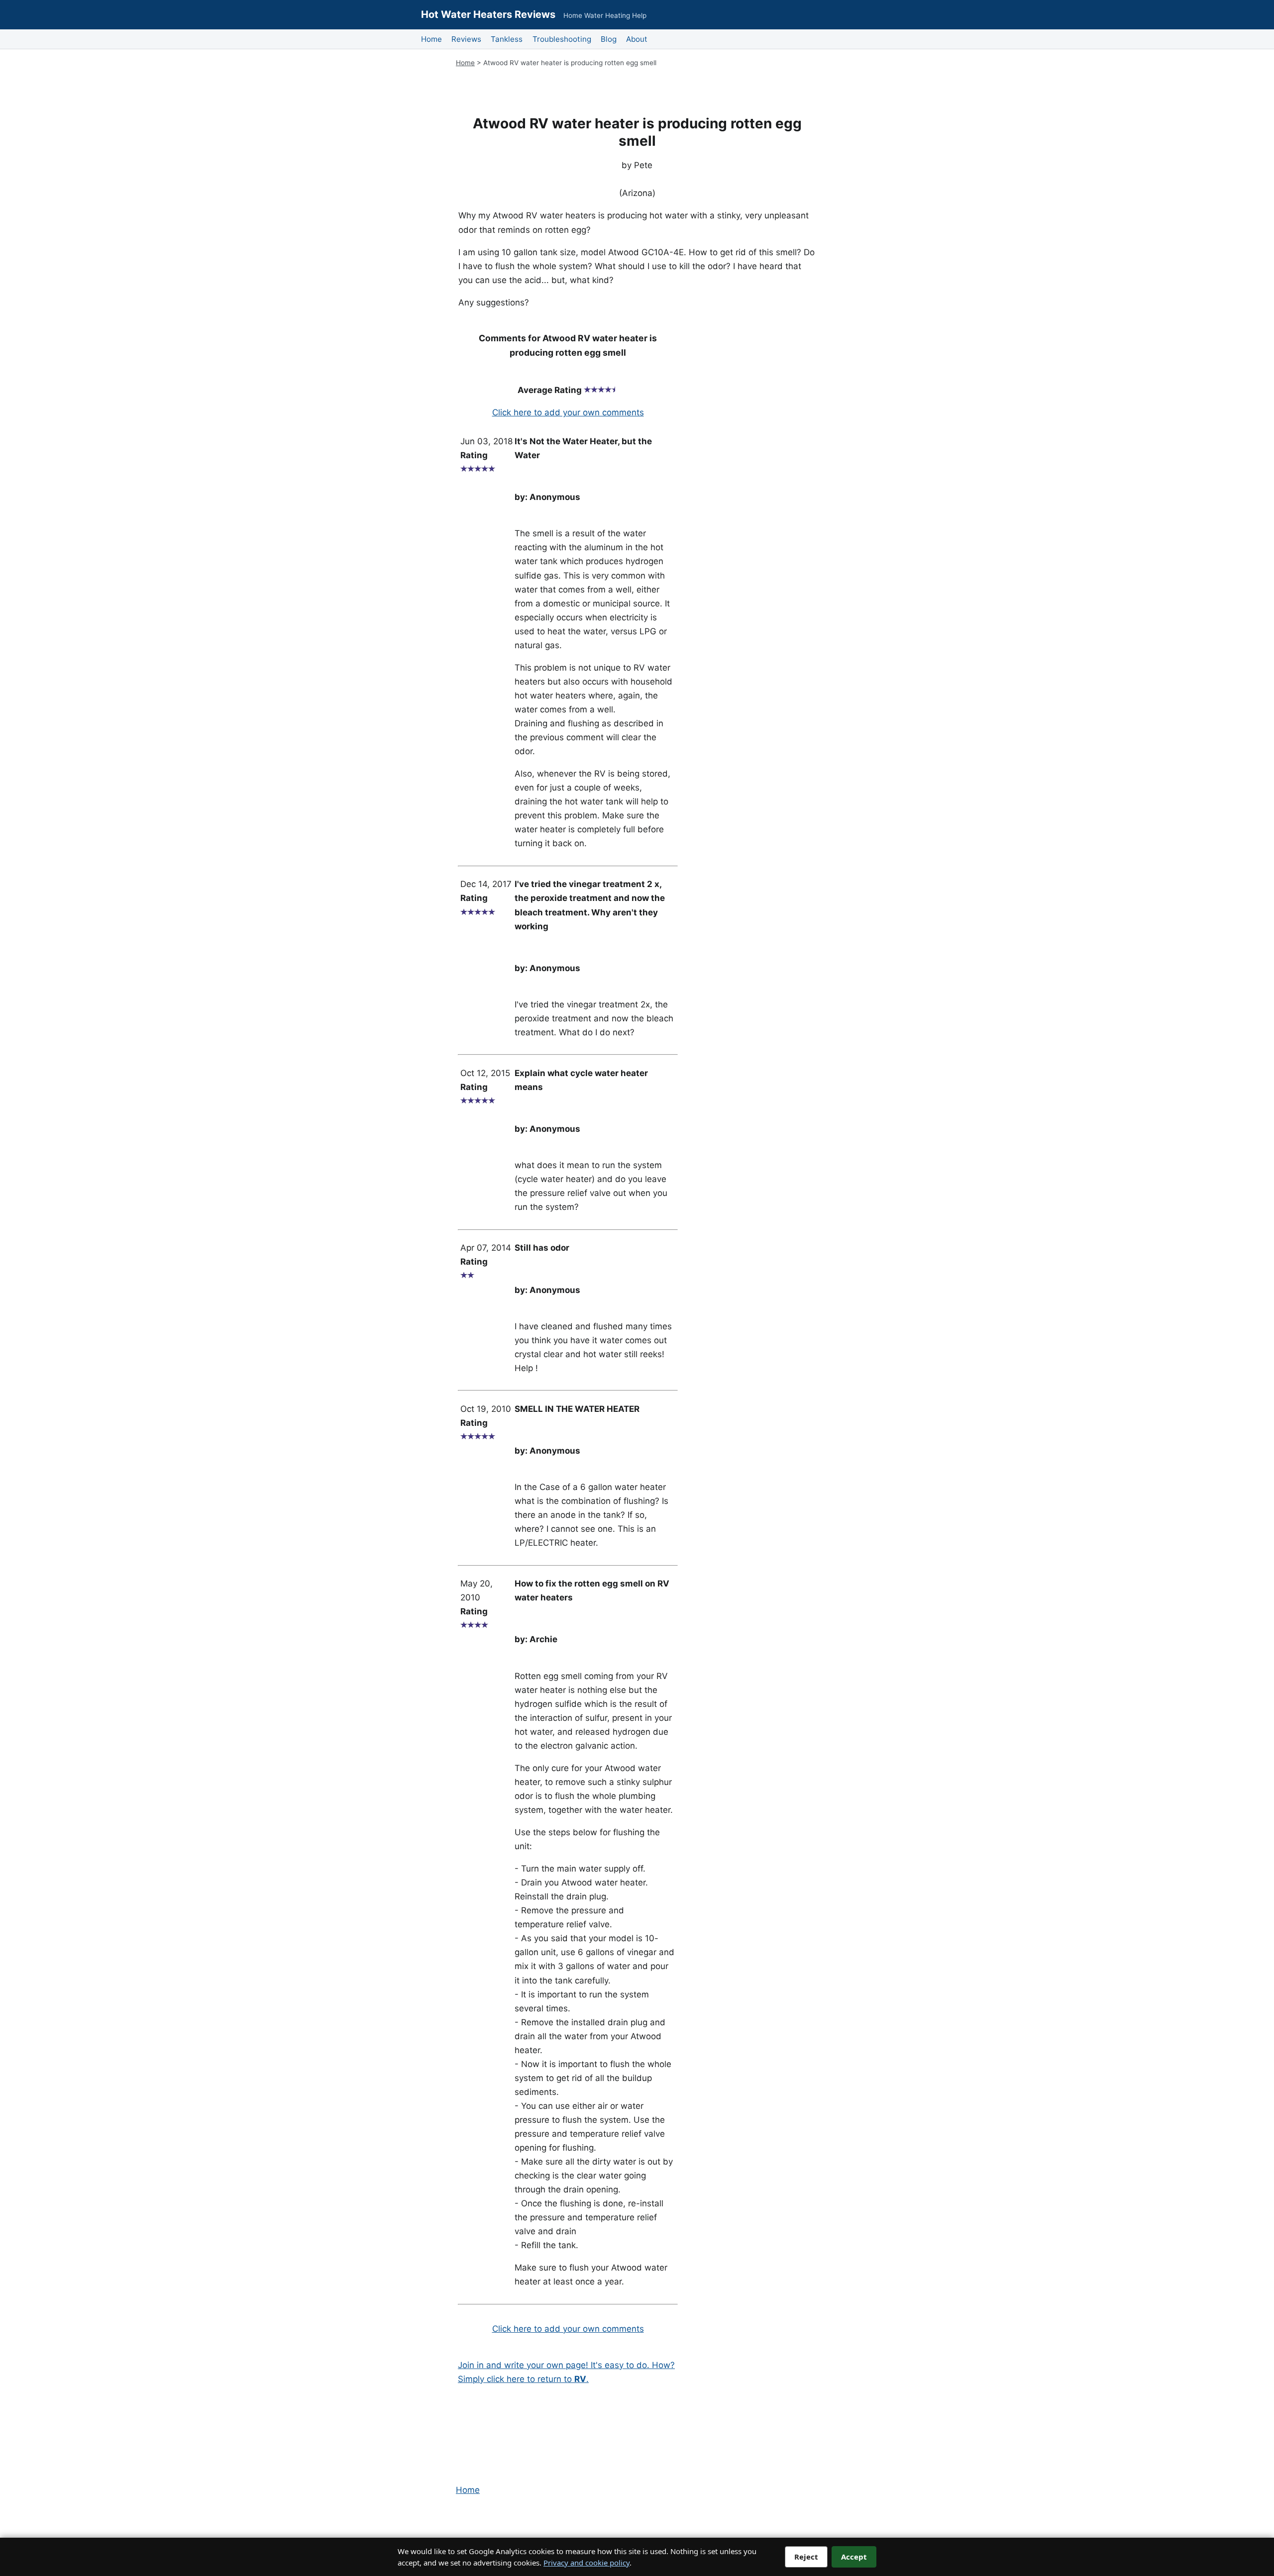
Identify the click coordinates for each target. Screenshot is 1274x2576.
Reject (806, 2557)
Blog (609, 39)
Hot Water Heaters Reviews (488, 14)
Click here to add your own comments (568, 412)
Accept (854, 2557)
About (637, 39)
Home (431, 39)
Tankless (507, 39)
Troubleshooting (562, 39)
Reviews (466, 39)
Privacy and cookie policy (586, 2563)
